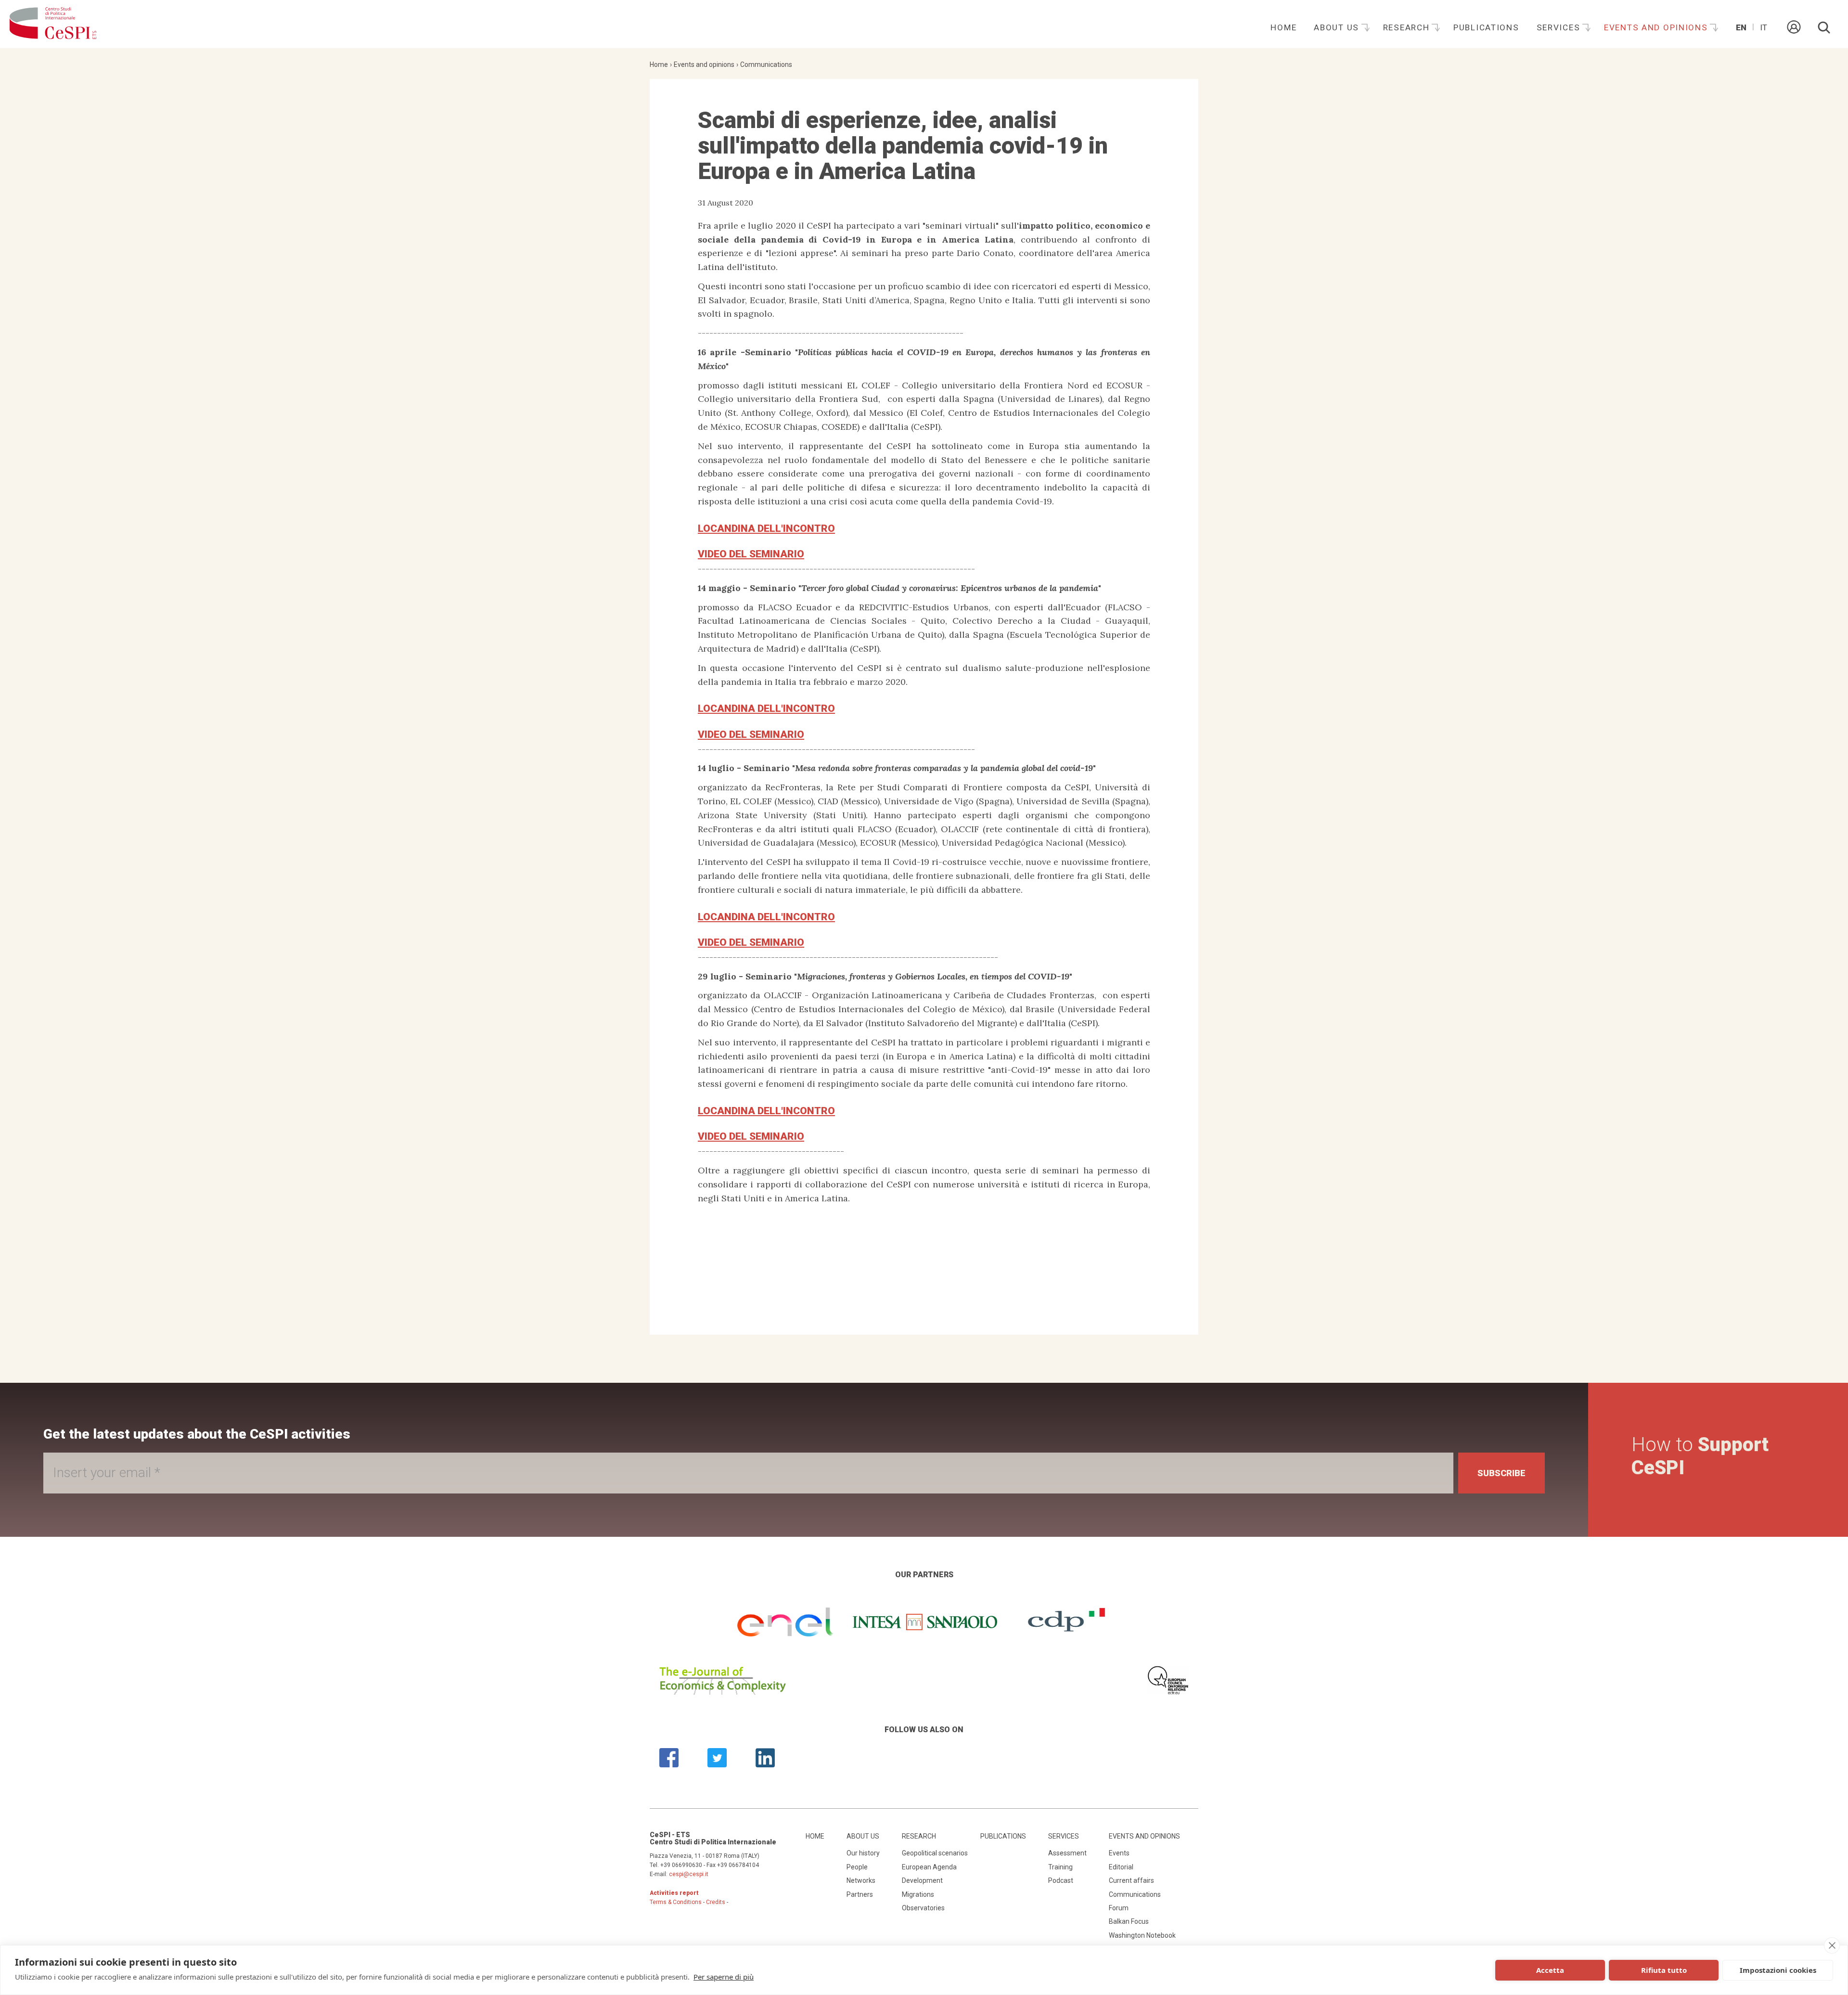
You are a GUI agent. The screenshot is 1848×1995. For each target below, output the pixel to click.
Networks (861, 1880)
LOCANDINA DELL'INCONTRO (766, 528)
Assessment (1067, 1853)
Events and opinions (1657, 27)
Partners (860, 1894)
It (1764, 27)
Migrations (918, 1894)
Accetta (1550, 1970)
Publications (1486, 27)
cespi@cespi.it (689, 1874)
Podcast (1061, 1880)
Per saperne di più (724, 1977)
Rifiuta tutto (1664, 1970)
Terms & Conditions (676, 1902)
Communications (766, 64)
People (857, 1867)
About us (1338, 27)
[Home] (53, 24)
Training (1060, 1867)
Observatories (923, 1908)
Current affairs (1131, 1880)
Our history (863, 1853)
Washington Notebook (1142, 1935)
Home (1283, 27)
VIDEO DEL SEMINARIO (751, 554)
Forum (1119, 1908)
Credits (716, 1902)
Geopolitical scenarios (935, 1853)
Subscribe (1501, 1473)
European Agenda (929, 1867)
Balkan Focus (1129, 1921)
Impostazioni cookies (1778, 1970)
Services (1560, 27)
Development (922, 1880)
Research (1408, 27)
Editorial (1121, 1867)
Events (1119, 1853)
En (1741, 27)
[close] (1832, 1945)
